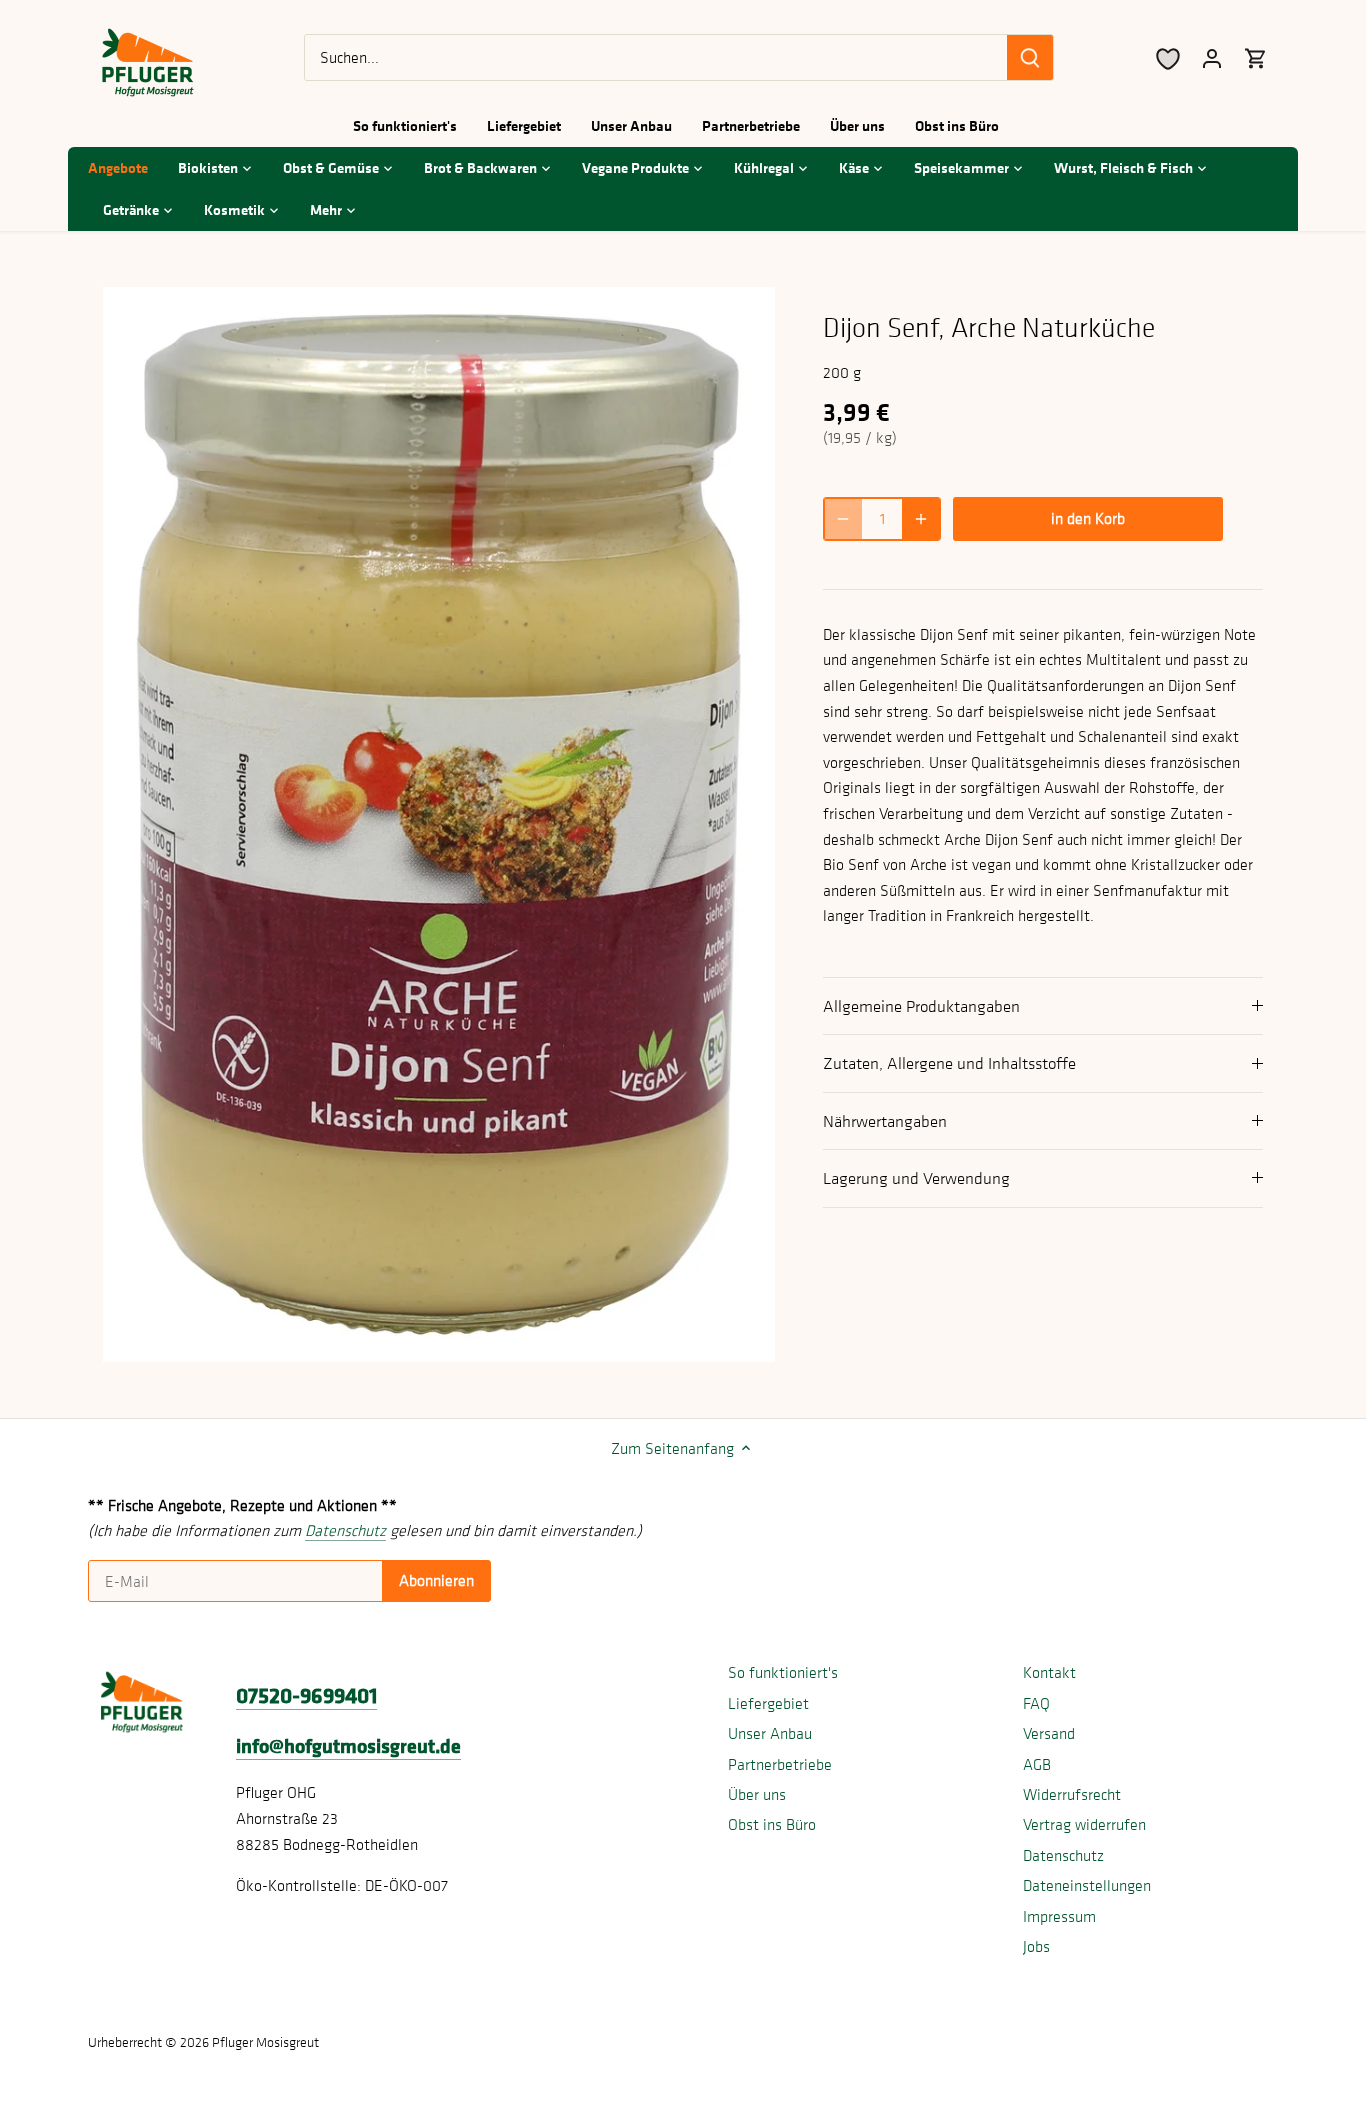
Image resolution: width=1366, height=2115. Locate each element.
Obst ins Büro (772, 1824)
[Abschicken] (1031, 57)
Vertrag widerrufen (1084, 1824)
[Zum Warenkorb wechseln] (1256, 57)
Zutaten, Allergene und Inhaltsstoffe (949, 1063)
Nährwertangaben (885, 1121)
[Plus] (921, 519)
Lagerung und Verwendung (916, 1178)
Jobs (1036, 1946)
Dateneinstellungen (1087, 1885)
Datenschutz (1063, 1855)
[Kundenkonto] (1212, 57)
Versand (1049, 1733)
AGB (1037, 1764)
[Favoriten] (1168, 57)
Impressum (1059, 1916)
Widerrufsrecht (1072, 1794)
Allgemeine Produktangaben (921, 1006)
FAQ (1036, 1703)
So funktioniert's (783, 1672)
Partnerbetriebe (780, 1764)
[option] (439, 824)
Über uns (757, 1794)
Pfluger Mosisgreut (265, 2042)
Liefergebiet (768, 1703)
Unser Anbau (770, 1733)
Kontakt (1049, 1672)
